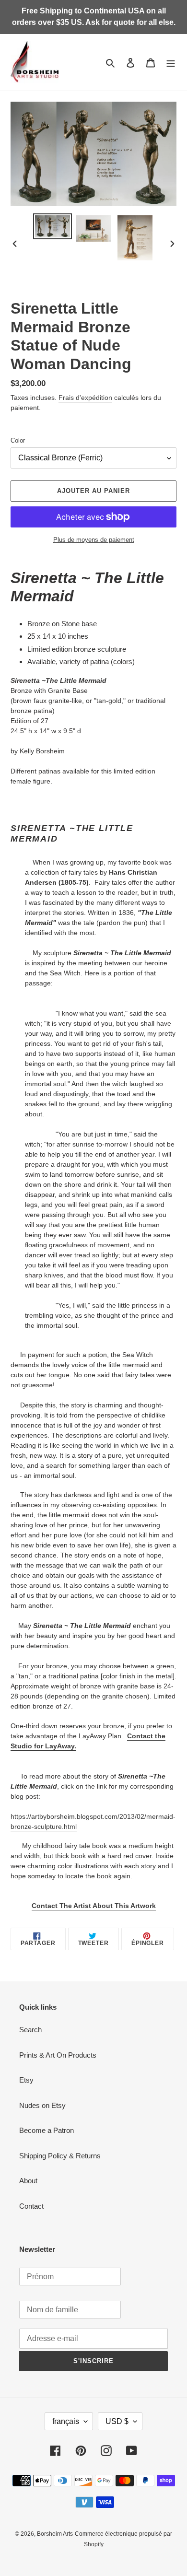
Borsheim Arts (55, 2534)
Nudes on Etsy (42, 2105)
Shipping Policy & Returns (60, 2156)
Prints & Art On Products (58, 2055)
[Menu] (171, 63)
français (66, 2421)
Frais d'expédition (85, 398)
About (28, 2181)
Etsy (26, 2080)
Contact (31, 2206)
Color (18, 440)
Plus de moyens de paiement (94, 540)
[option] (53, 226)
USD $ (117, 2421)
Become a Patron (47, 2130)
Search (30, 2030)
